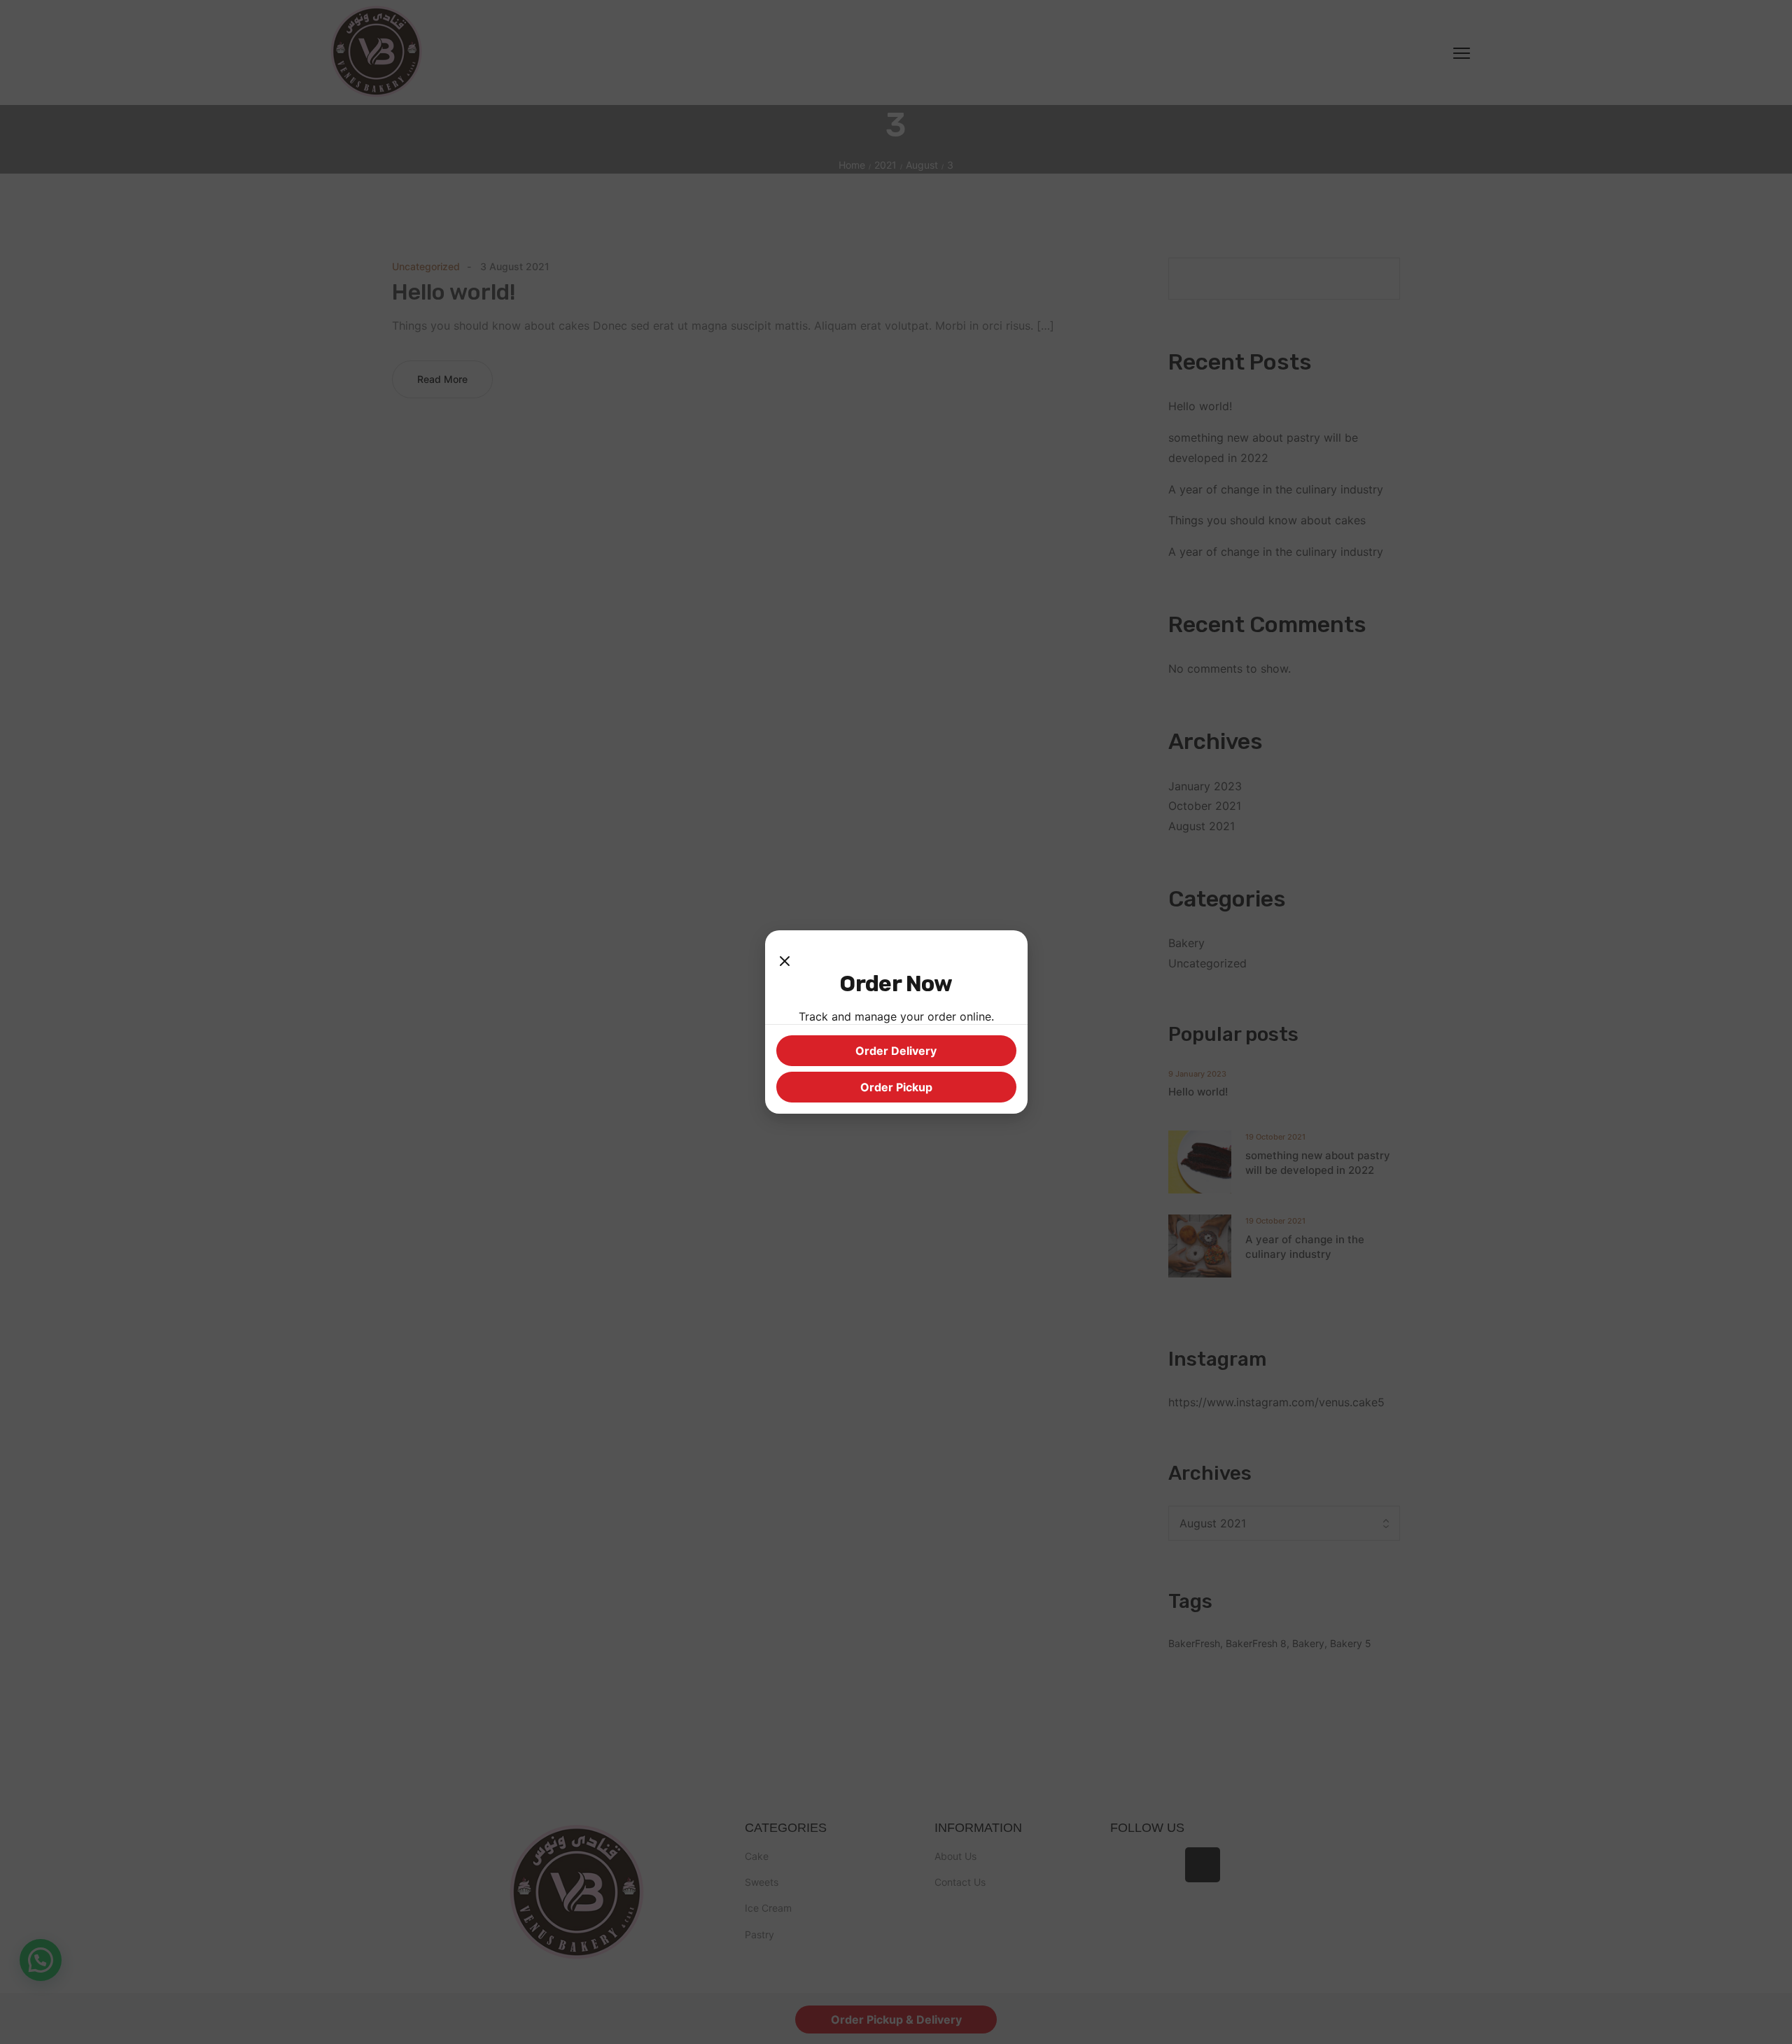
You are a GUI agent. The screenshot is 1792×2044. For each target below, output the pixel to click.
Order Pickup (896, 1087)
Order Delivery (896, 1051)
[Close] (785, 955)
